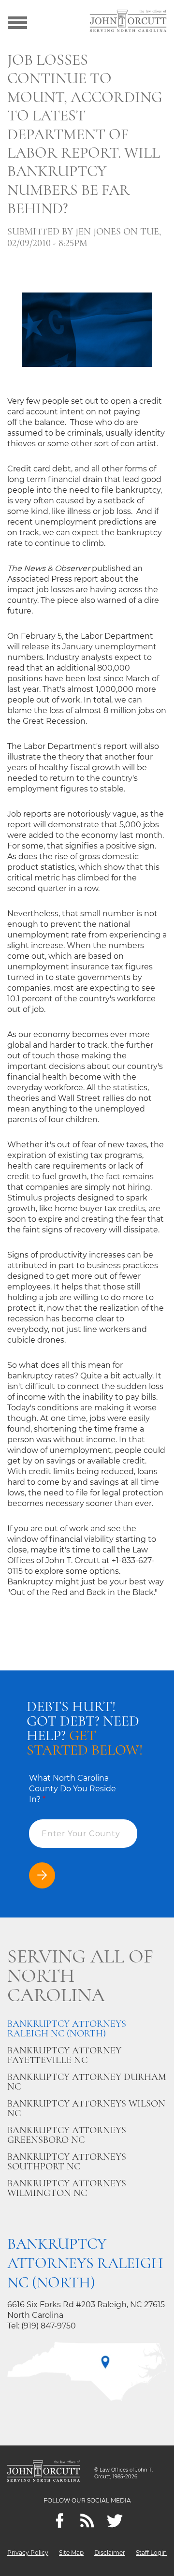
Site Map (71, 2553)
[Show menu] (17, 22)
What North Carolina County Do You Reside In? (72, 1789)
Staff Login (151, 2553)
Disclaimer (110, 2553)
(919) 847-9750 (49, 2326)
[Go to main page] (128, 22)
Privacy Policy (28, 2553)
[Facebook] (60, 2521)
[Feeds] (87, 2521)
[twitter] (115, 2521)
